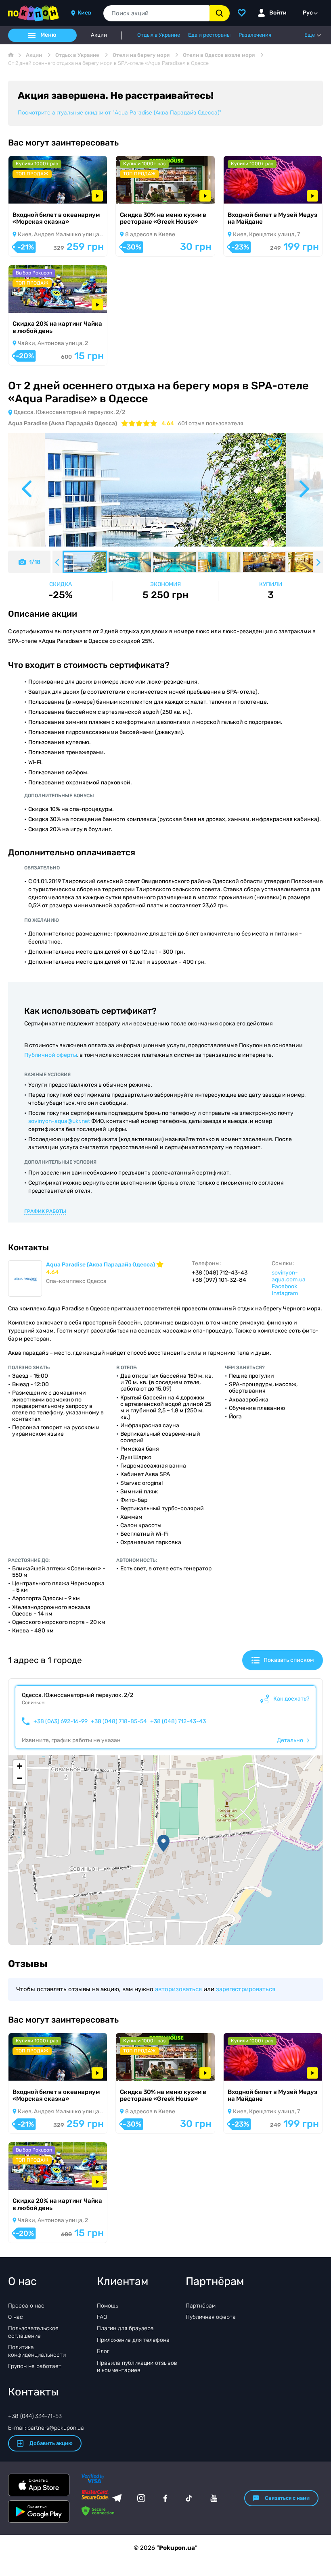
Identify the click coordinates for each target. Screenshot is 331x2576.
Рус (308, 13)
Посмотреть (36, 193)
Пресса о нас (26, 2306)
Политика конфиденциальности (37, 2351)
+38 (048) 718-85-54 (119, 1721)
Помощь (108, 2306)
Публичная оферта (211, 2317)
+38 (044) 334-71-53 (35, 2416)
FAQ (102, 2317)
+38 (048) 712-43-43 (178, 1721)
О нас (16, 2317)
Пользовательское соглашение (33, 2332)
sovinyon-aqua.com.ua (289, 1276)
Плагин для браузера (125, 2328)
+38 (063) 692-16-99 (61, 1721)
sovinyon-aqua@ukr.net (59, 1121)
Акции (99, 35)
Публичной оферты (51, 1055)
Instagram (285, 1293)
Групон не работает (35, 2366)
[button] (163, 1843)
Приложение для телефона (133, 2340)
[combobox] (156, 13)
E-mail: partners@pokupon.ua (46, 2428)
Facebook (284, 1286)
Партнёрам (201, 2306)
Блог (103, 2351)
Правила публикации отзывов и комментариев (137, 2367)
